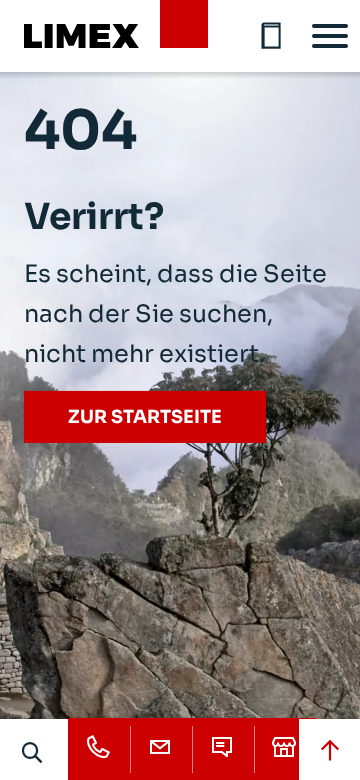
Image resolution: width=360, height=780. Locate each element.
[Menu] (330, 36)
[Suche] (33, 752)
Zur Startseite (145, 417)
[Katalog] (272, 36)
